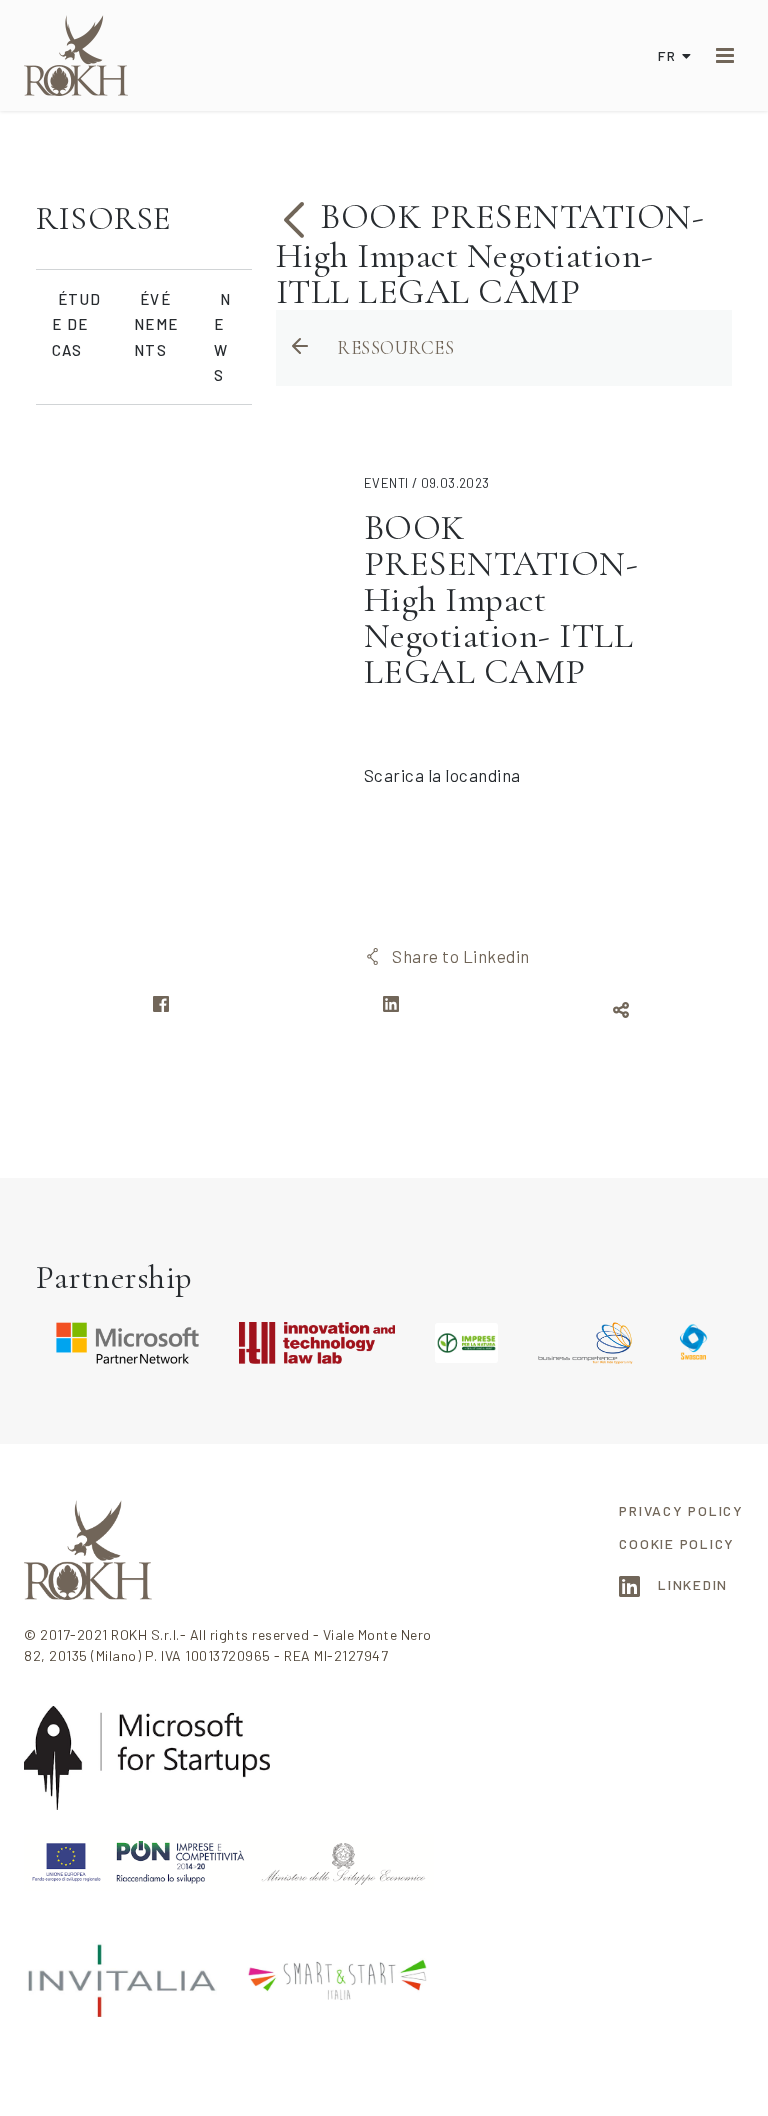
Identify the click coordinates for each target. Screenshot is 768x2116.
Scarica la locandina (442, 775)
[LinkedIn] (391, 1010)
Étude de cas (76, 324)
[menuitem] (681, 1510)
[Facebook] (161, 1010)
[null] (298, 216)
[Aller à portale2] (76, 55)
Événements (156, 324)
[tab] (144, 219)
